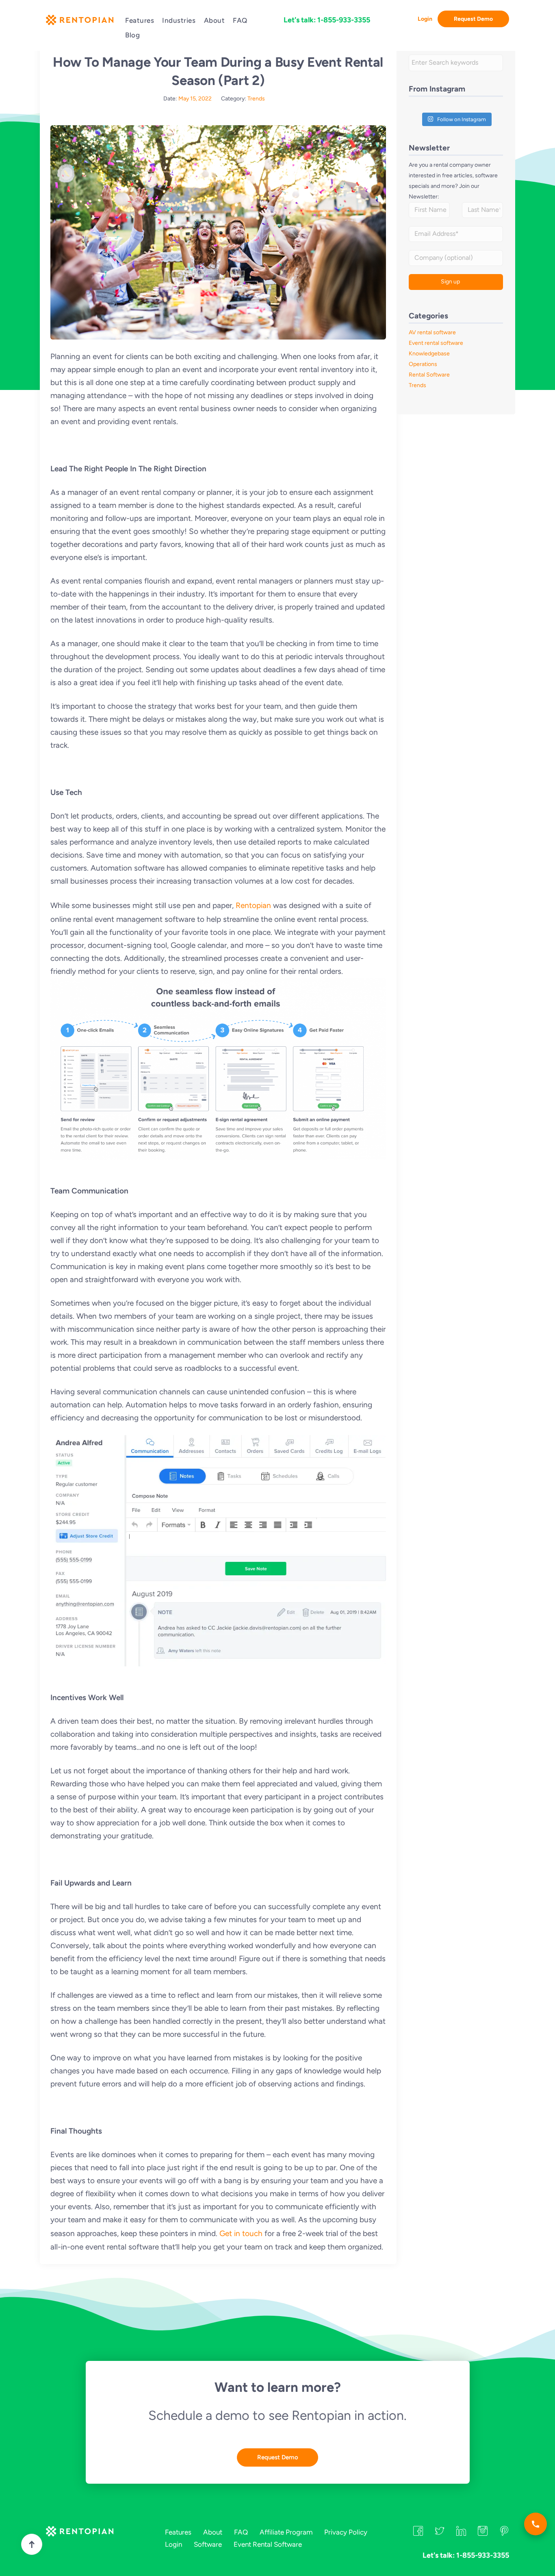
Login (425, 19)
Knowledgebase (429, 354)
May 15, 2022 (195, 99)
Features (140, 20)
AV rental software (432, 332)
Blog (132, 35)
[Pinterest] (504, 2533)
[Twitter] (440, 2533)
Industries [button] (179, 20)
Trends (256, 99)
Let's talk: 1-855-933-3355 (327, 20)
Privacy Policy (346, 2532)
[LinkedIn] (461, 2533)
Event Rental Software (268, 2544)
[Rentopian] (79, 22)
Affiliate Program (286, 2532)
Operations (423, 364)
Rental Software (429, 375)
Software (208, 2544)
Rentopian (253, 905)
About (215, 20)
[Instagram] (483, 2533)
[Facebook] (418, 2533)
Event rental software (436, 343)
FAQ (240, 20)
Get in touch (241, 2233)
